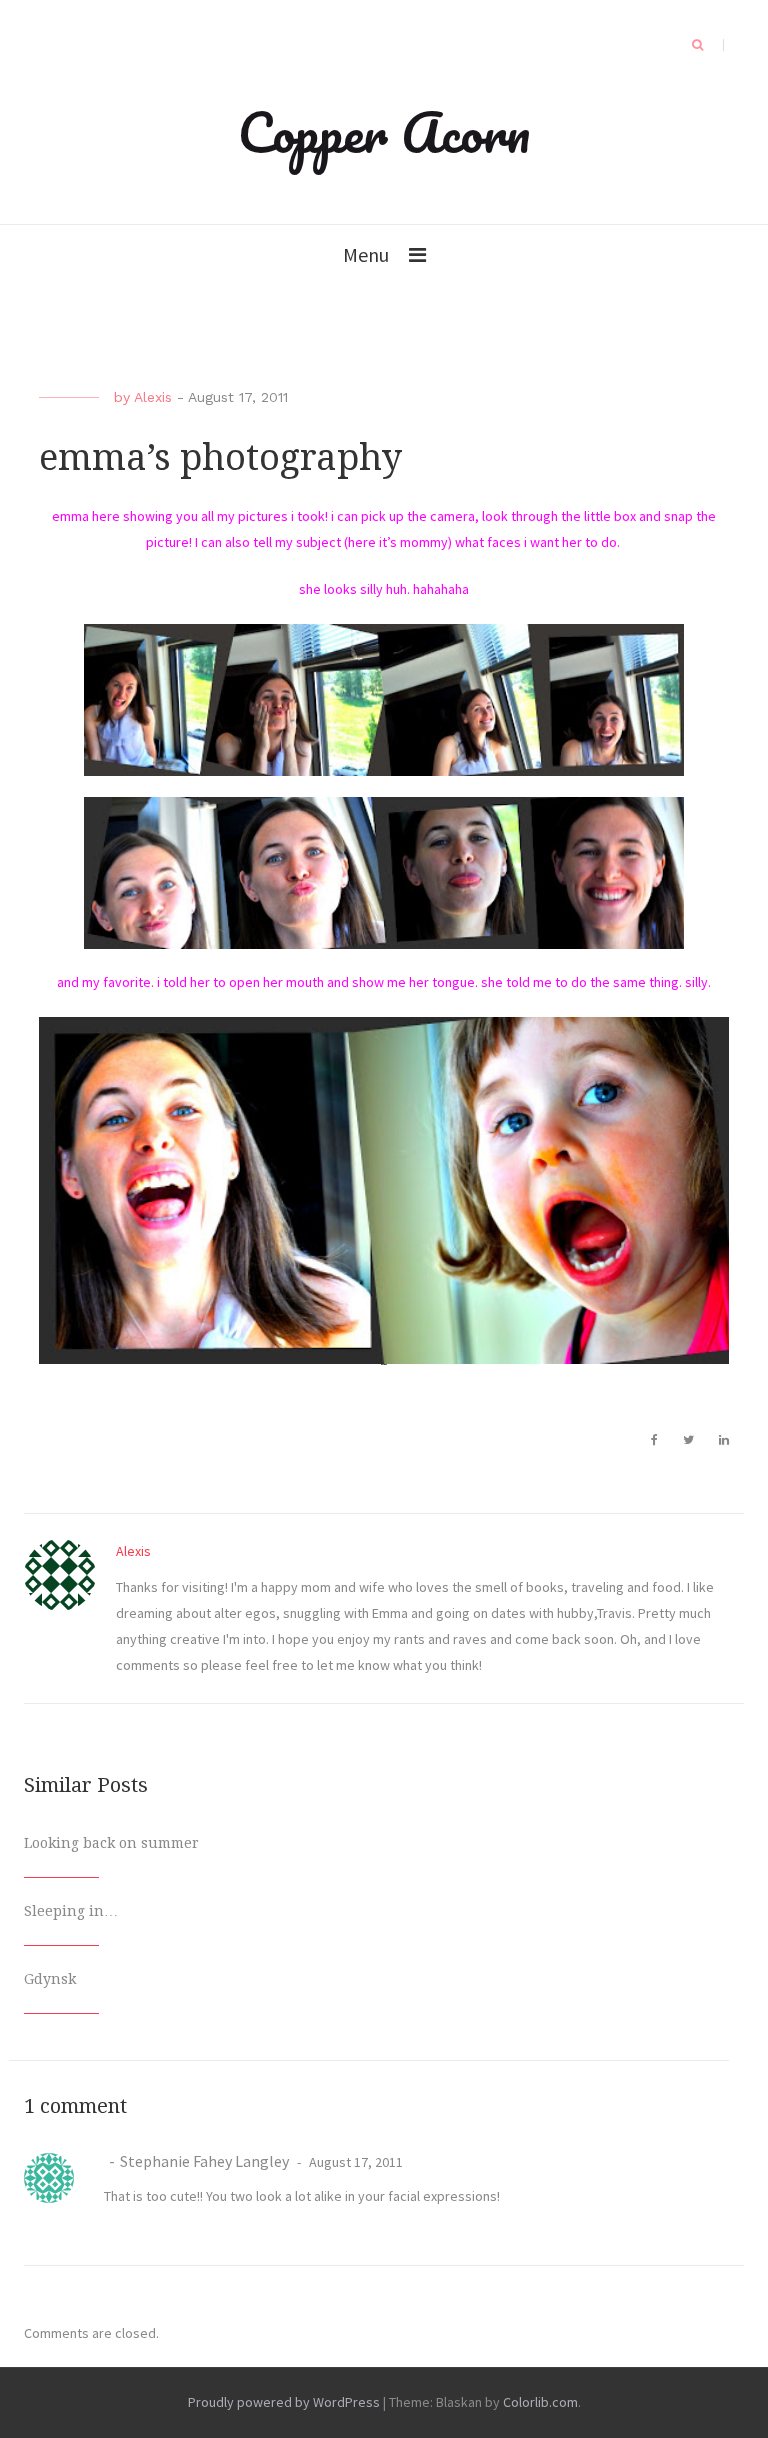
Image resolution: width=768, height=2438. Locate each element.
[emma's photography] (384, 700)
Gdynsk (50, 1979)
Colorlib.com (540, 2402)
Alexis (153, 397)
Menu (366, 254)
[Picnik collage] (384, 873)
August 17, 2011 (354, 2162)
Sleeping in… (71, 1911)
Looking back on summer (111, 1843)
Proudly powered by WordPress (284, 2402)
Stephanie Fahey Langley (204, 2161)
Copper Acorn (384, 132)
